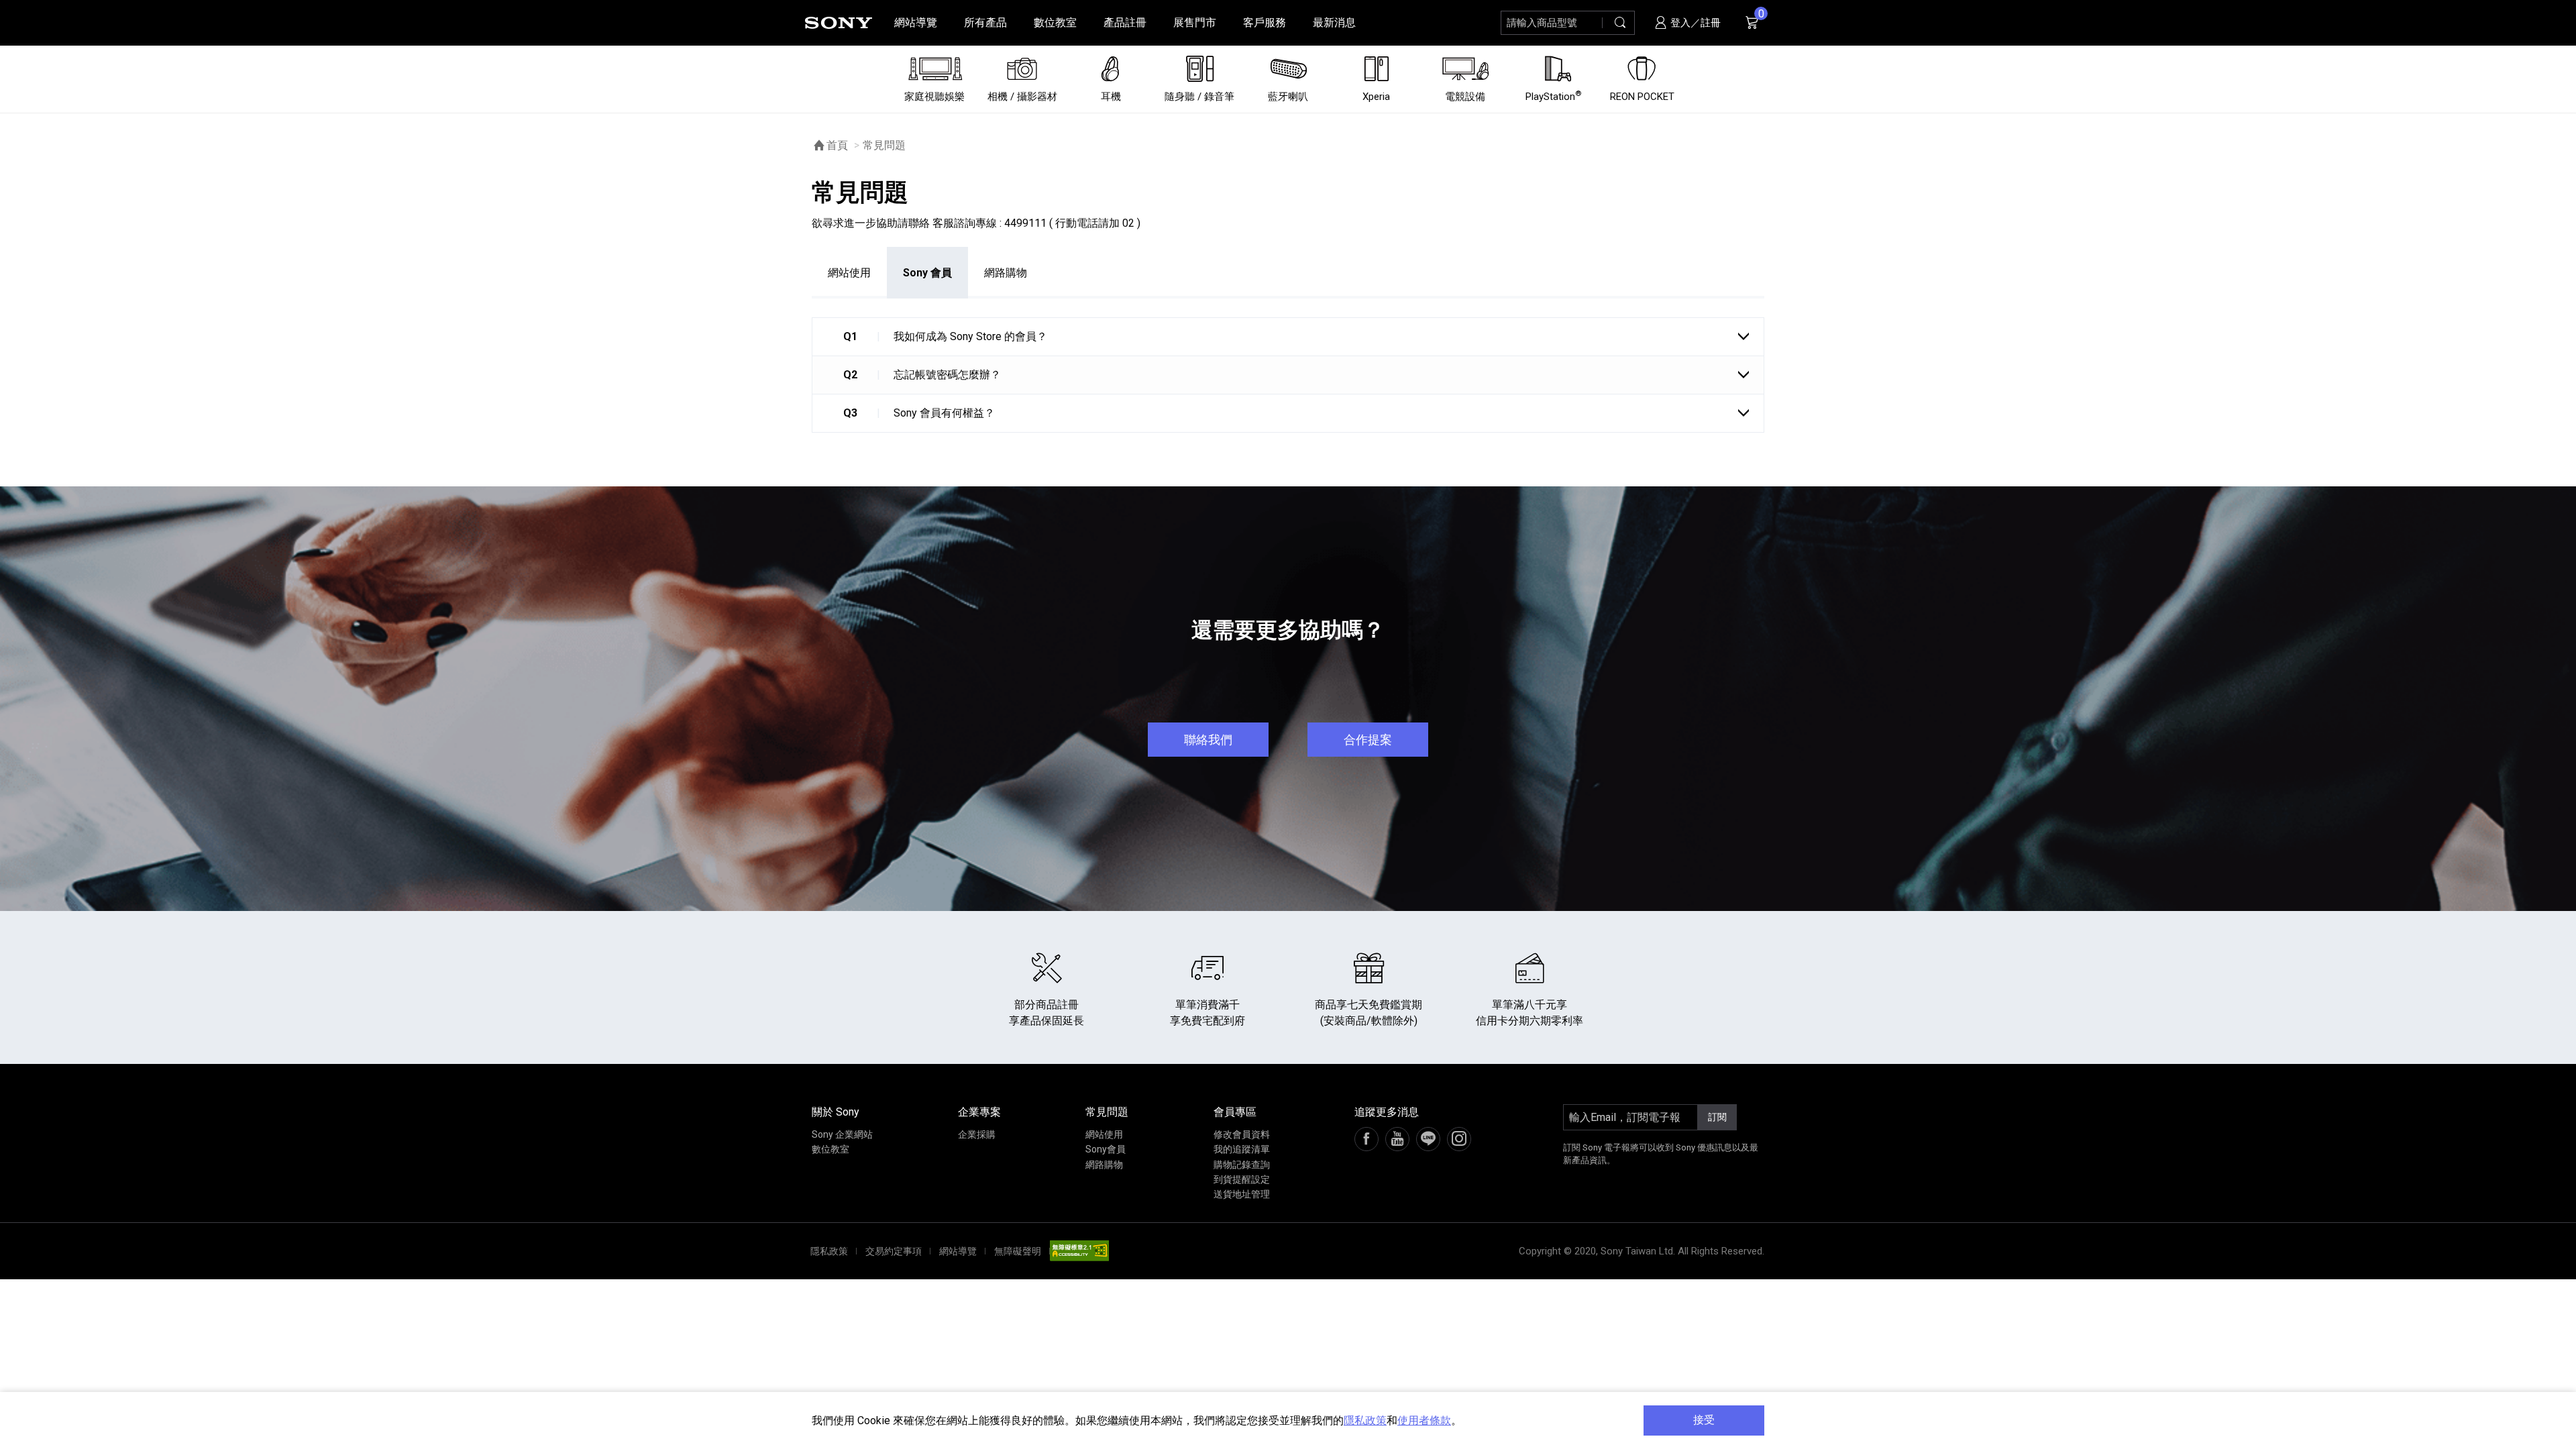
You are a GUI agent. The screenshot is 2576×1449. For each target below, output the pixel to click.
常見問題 (1107, 1112)
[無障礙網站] (1079, 1251)
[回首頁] (839, 23)
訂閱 (1717, 1117)
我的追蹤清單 (1242, 1149)
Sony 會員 (927, 273)
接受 (1704, 1420)
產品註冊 (1125, 22)
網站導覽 (916, 22)
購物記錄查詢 (1242, 1165)
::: (17, 22)
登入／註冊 (1694, 23)
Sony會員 (1106, 1149)
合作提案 (1368, 740)
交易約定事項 (894, 1251)
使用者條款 (1424, 1420)
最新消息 (1334, 22)
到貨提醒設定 (1242, 1179)
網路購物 (1006, 273)
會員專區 (1235, 1112)
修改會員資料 (1242, 1134)
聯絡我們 (1208, 740)
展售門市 (1195, 22)
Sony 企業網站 (842, 1134)
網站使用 (849, 273)
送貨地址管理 (1242, 1194)
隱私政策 (1365, 1420)
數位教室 (1055, 22)
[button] (1288, 336)
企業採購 (977, 1134)
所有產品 (985, 22)
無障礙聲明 (1018, 1251)
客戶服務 (1265, 22)
